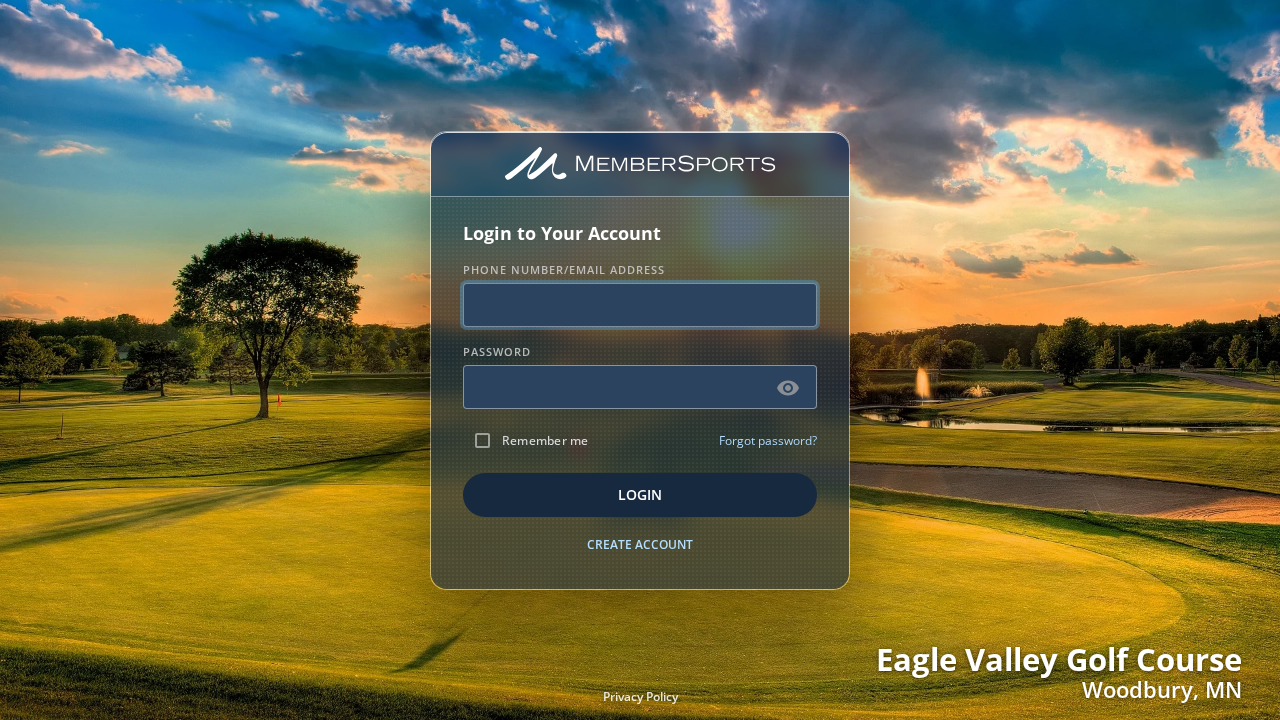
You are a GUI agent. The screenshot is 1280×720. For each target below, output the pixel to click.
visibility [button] (788, 388)
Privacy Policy (640, 696)
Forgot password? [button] (768, 440)
